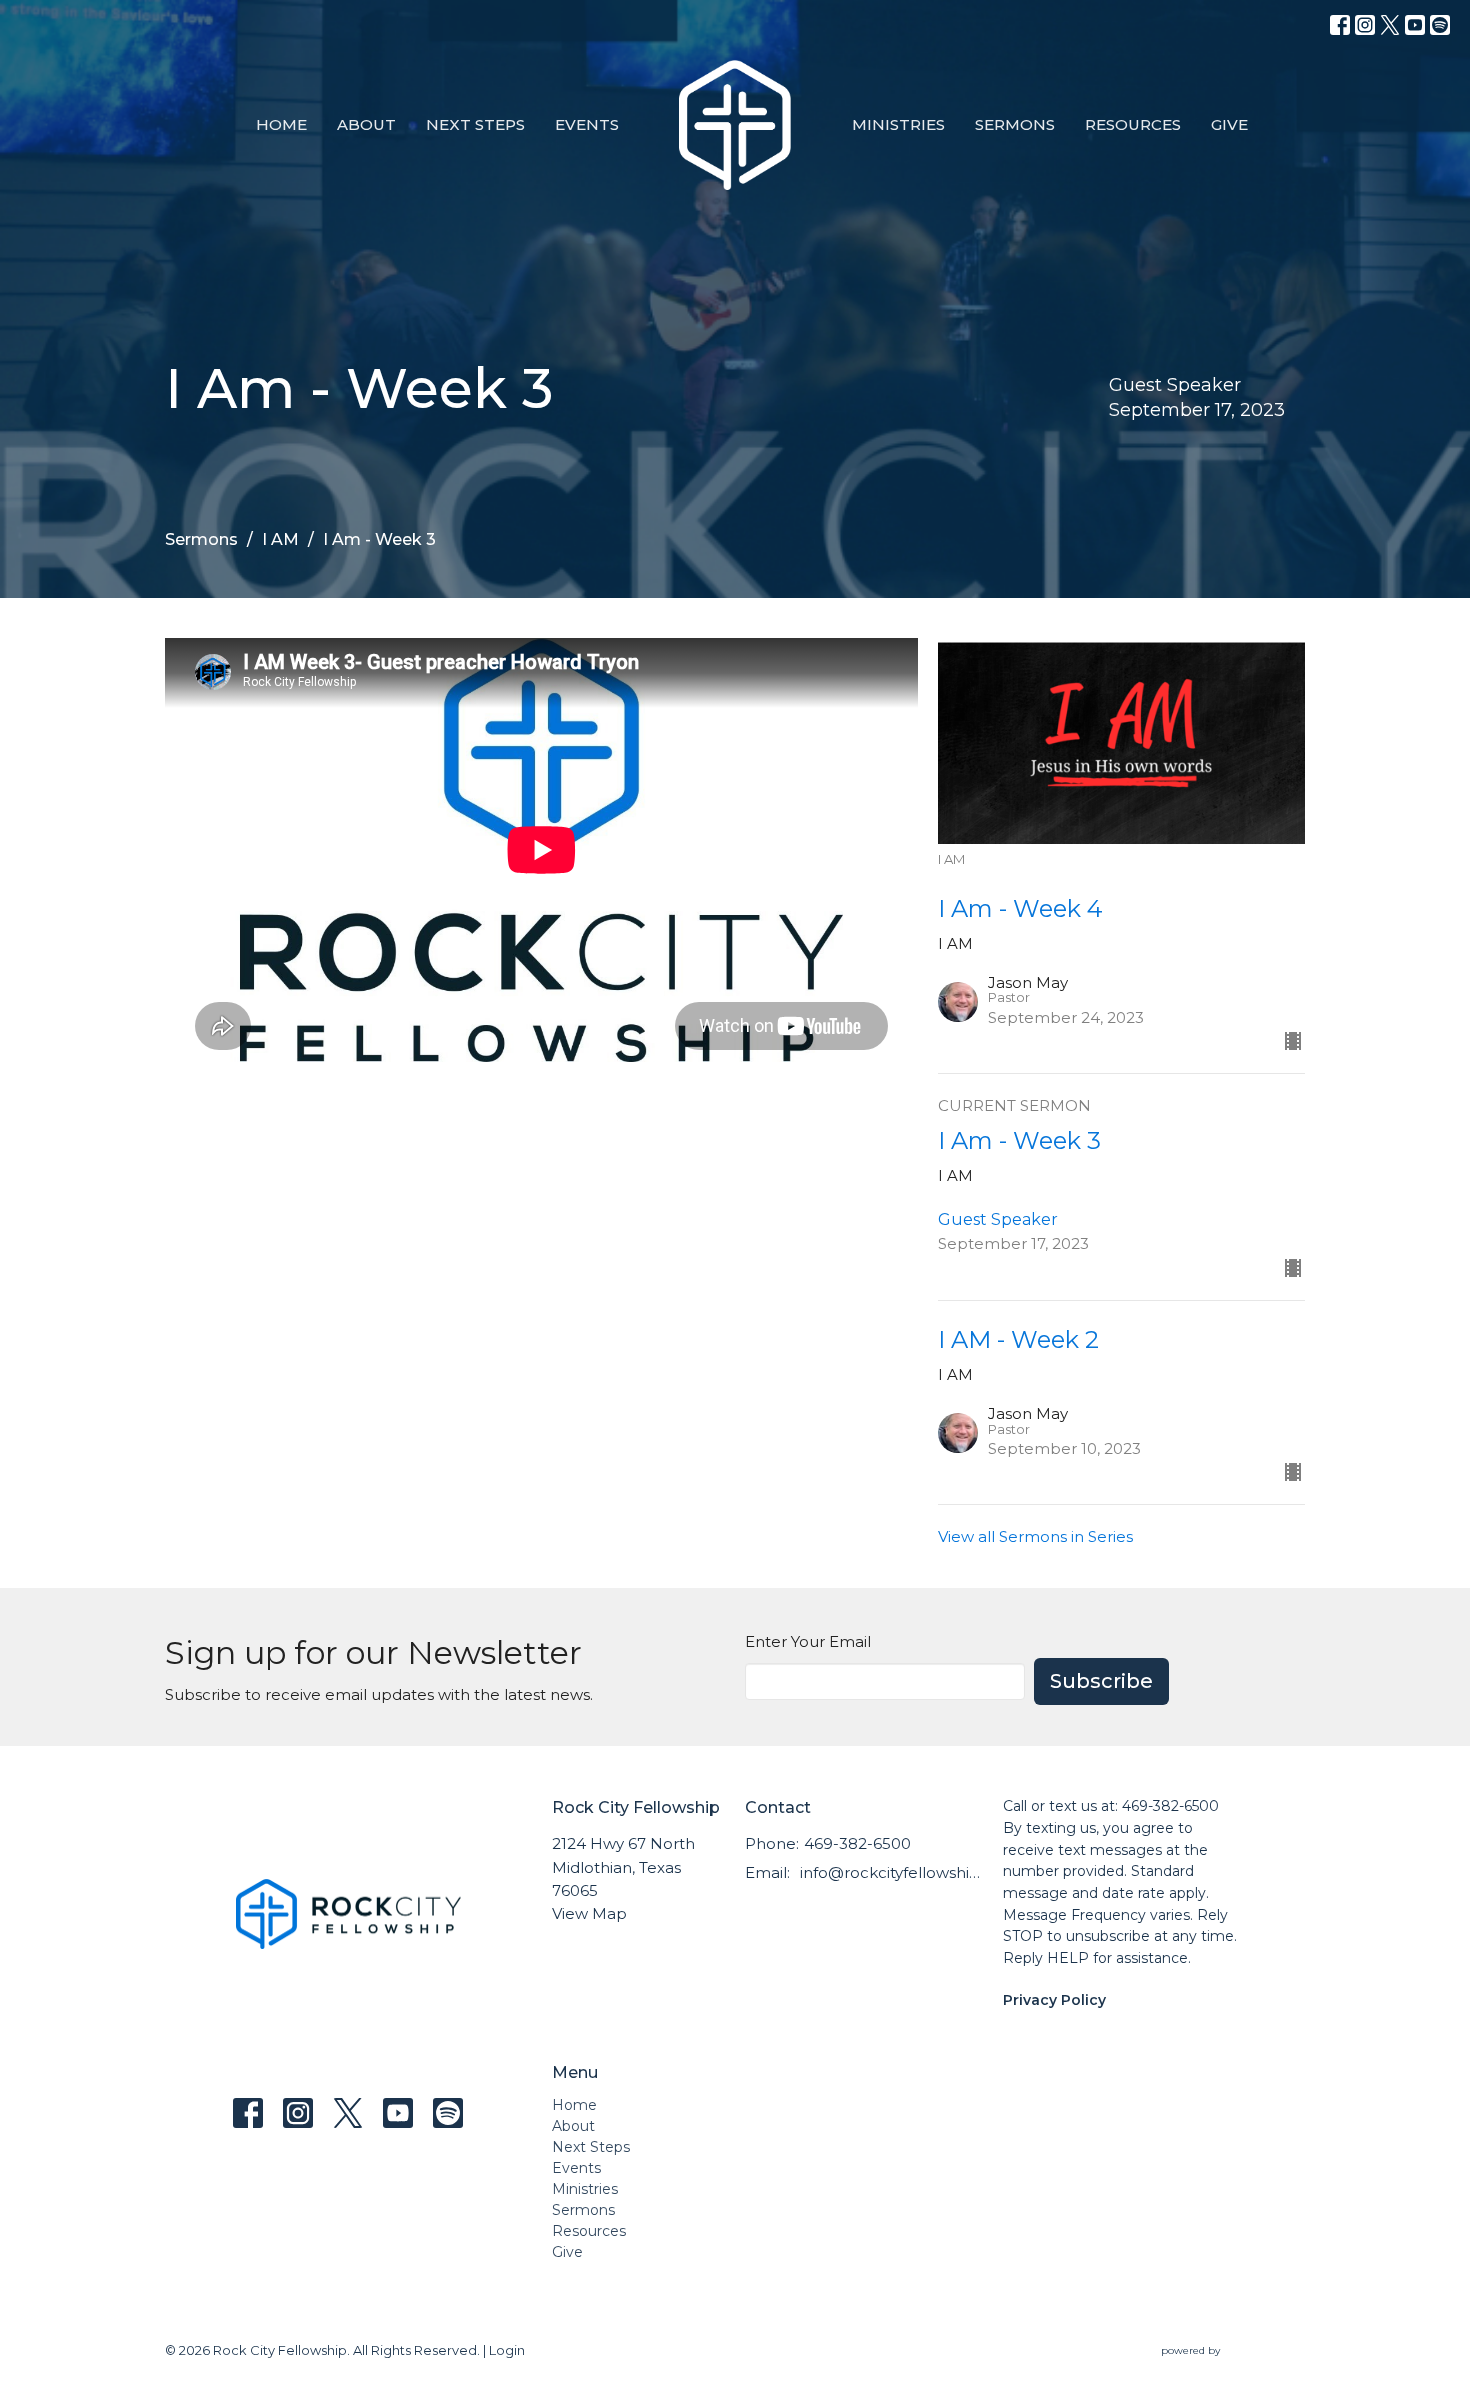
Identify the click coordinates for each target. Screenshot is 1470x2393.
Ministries (898, 124)
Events (587, 124)
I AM (280, 539)
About (366, 124)
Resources (1133, 124)
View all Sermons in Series (1035, 1536)
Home (281, 124)
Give (1229, 124)
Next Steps (475, 124)
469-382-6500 (857, 1843)
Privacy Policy (1054, 2000)
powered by (1223, 2367)
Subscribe (1101, 1681)
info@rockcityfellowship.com (891, 1872)
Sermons (1015, 124)
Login (507, 2350)
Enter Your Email (808, 1641)
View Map (589, 1913)
